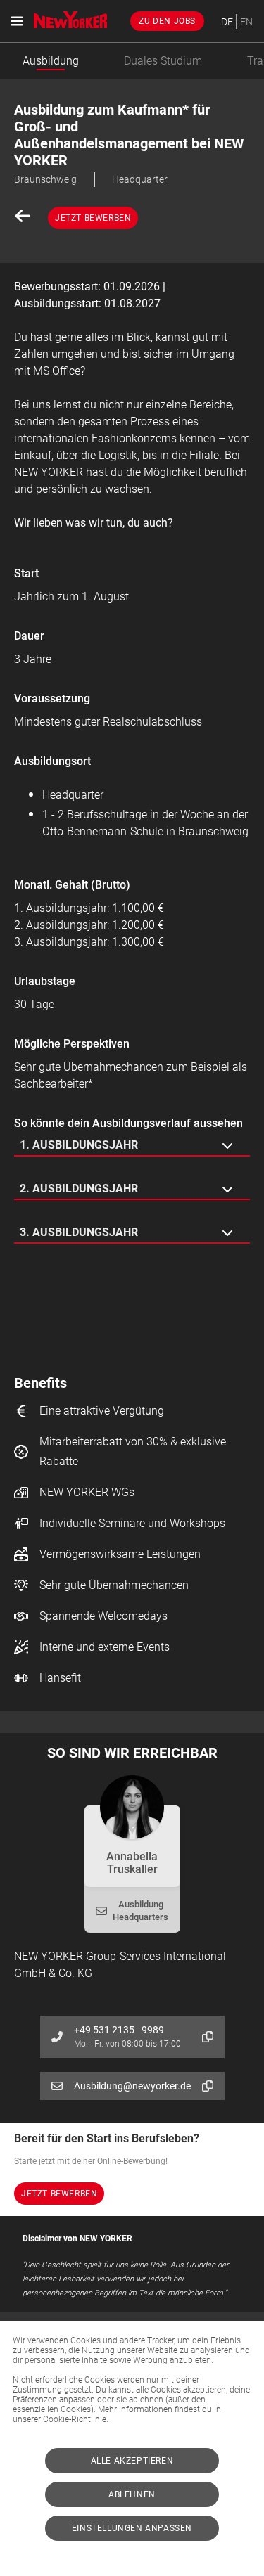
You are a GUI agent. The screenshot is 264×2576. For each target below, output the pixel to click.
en (246, 22)
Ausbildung (51, 61)
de (227, 22)
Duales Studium (163, 61)
